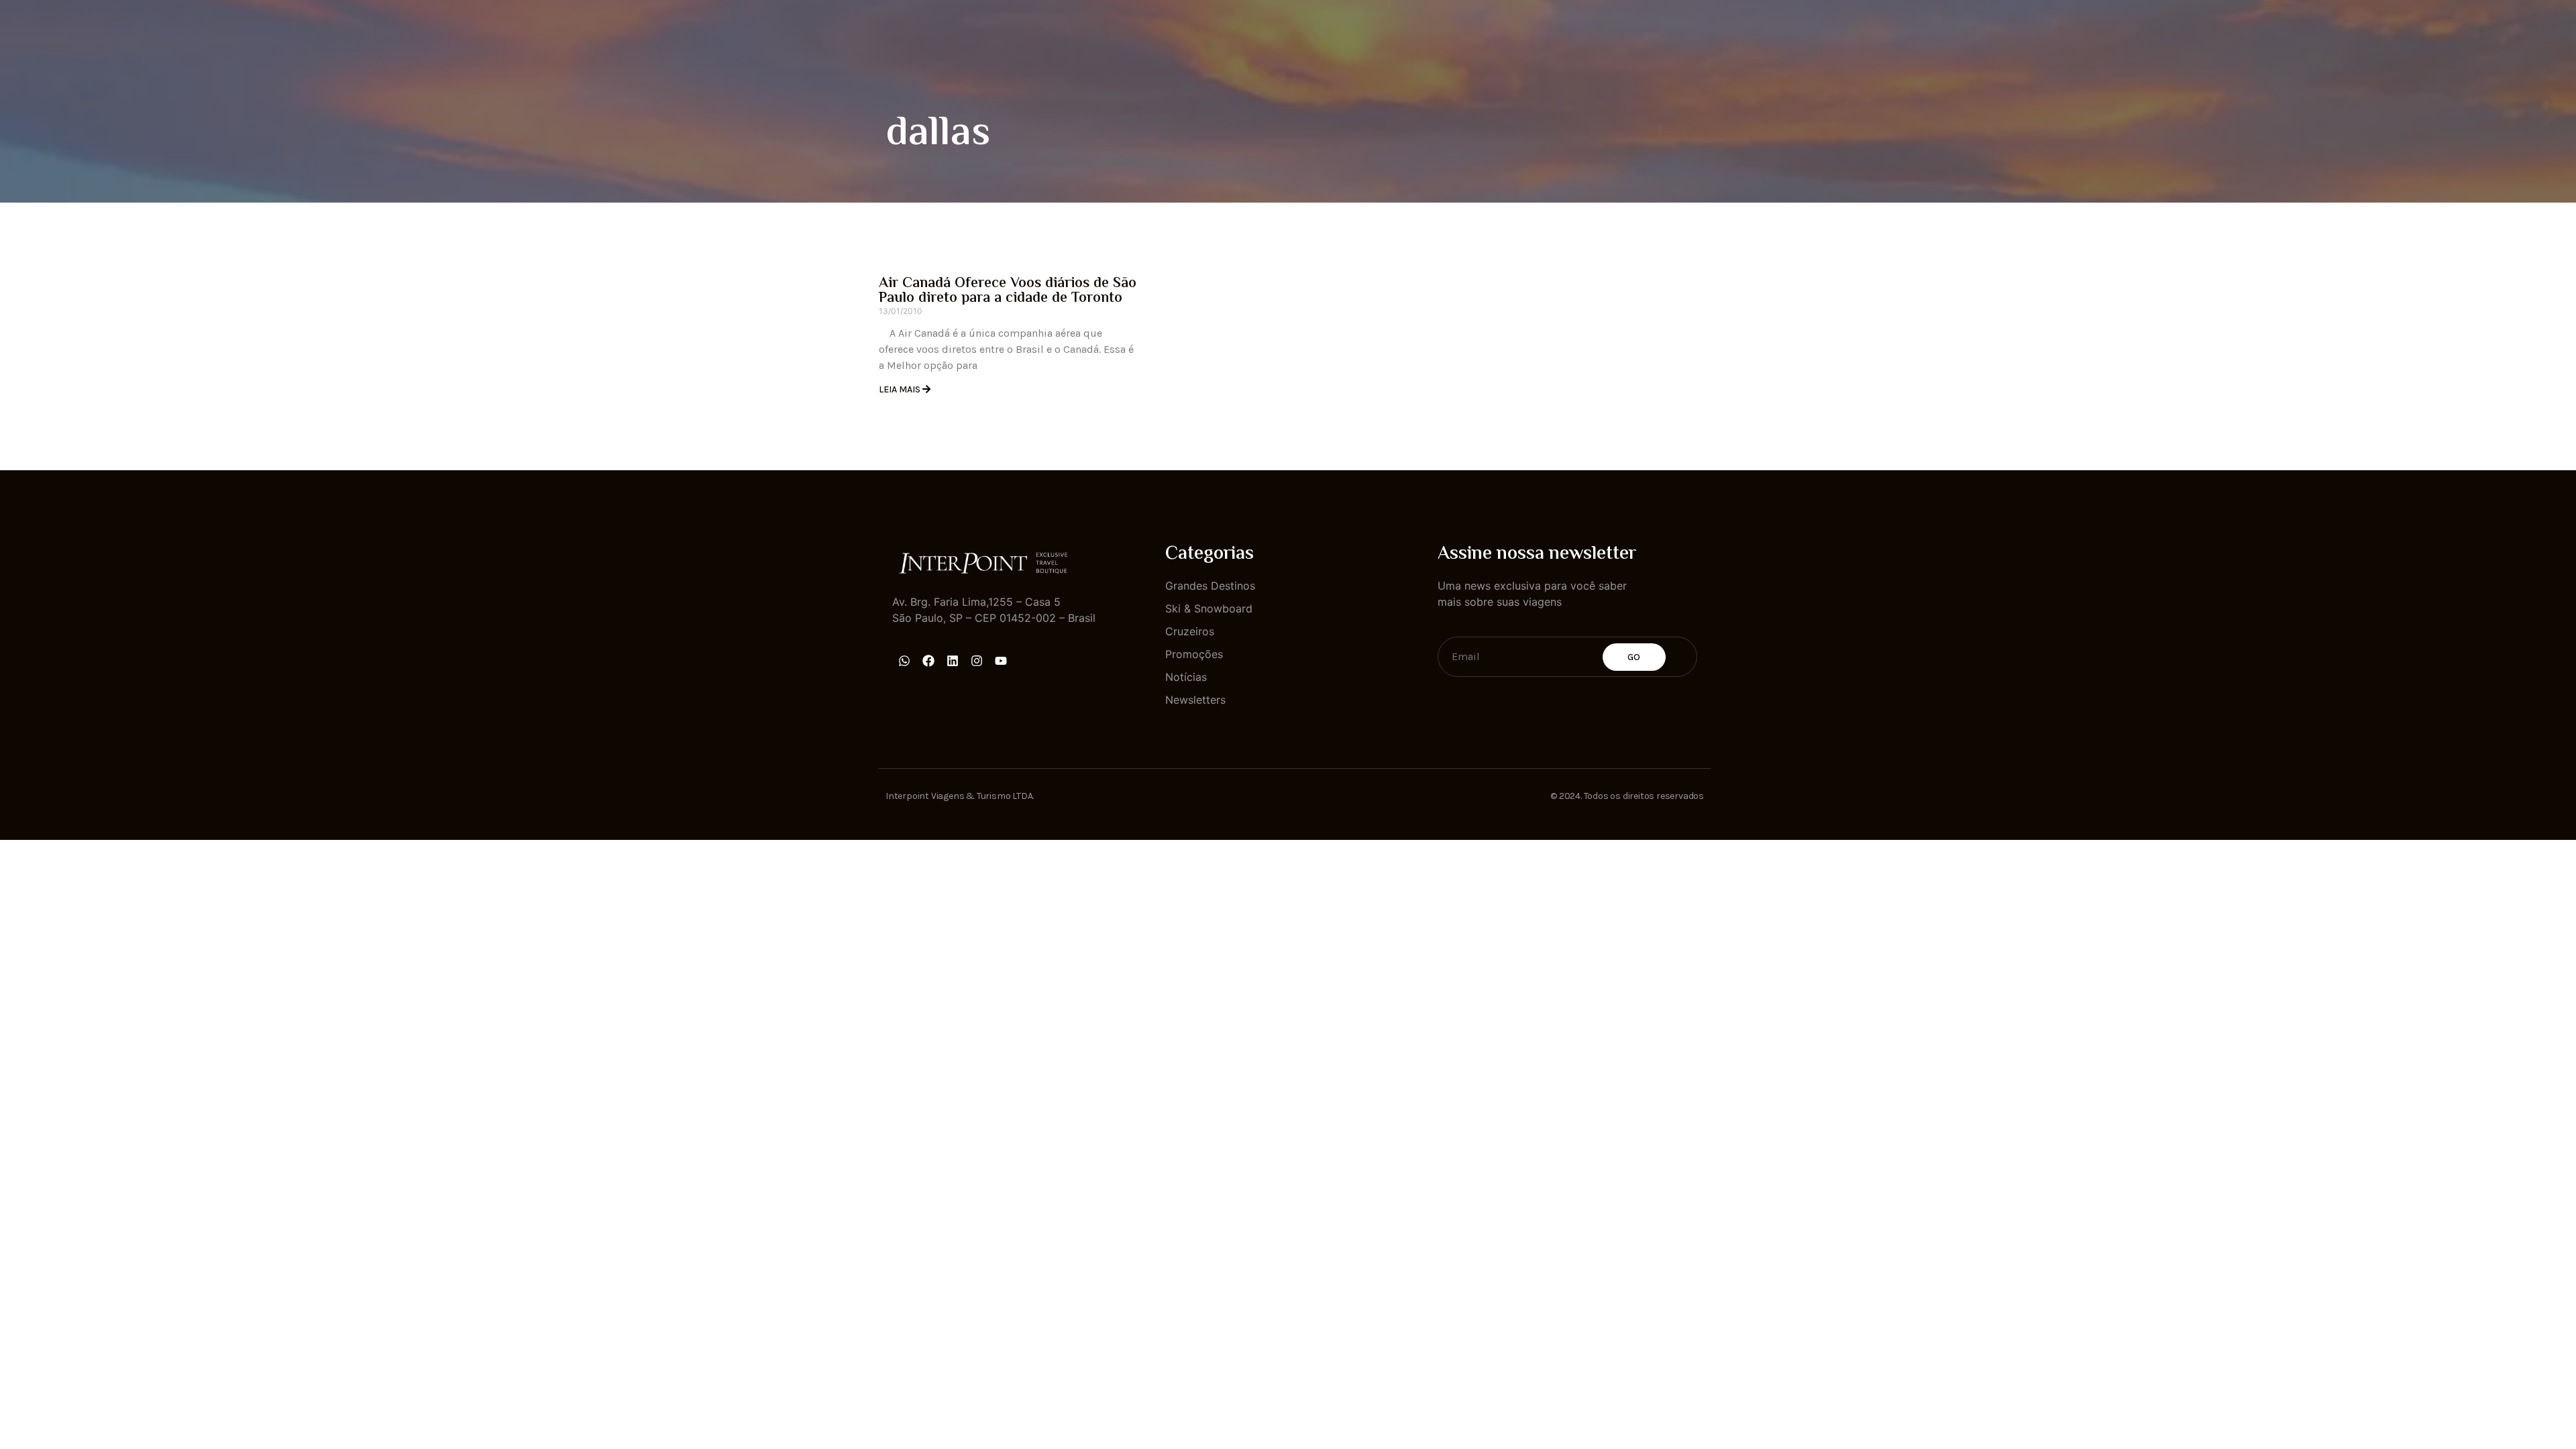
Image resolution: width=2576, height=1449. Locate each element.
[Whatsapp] (904, 661)
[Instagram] (977, 661)
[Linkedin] (953, 661)
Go (1634, 657)
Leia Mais (901, 389)
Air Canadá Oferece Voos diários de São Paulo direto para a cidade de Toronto (1008, 291)
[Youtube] (1001, 661)
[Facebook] (928, 661)
